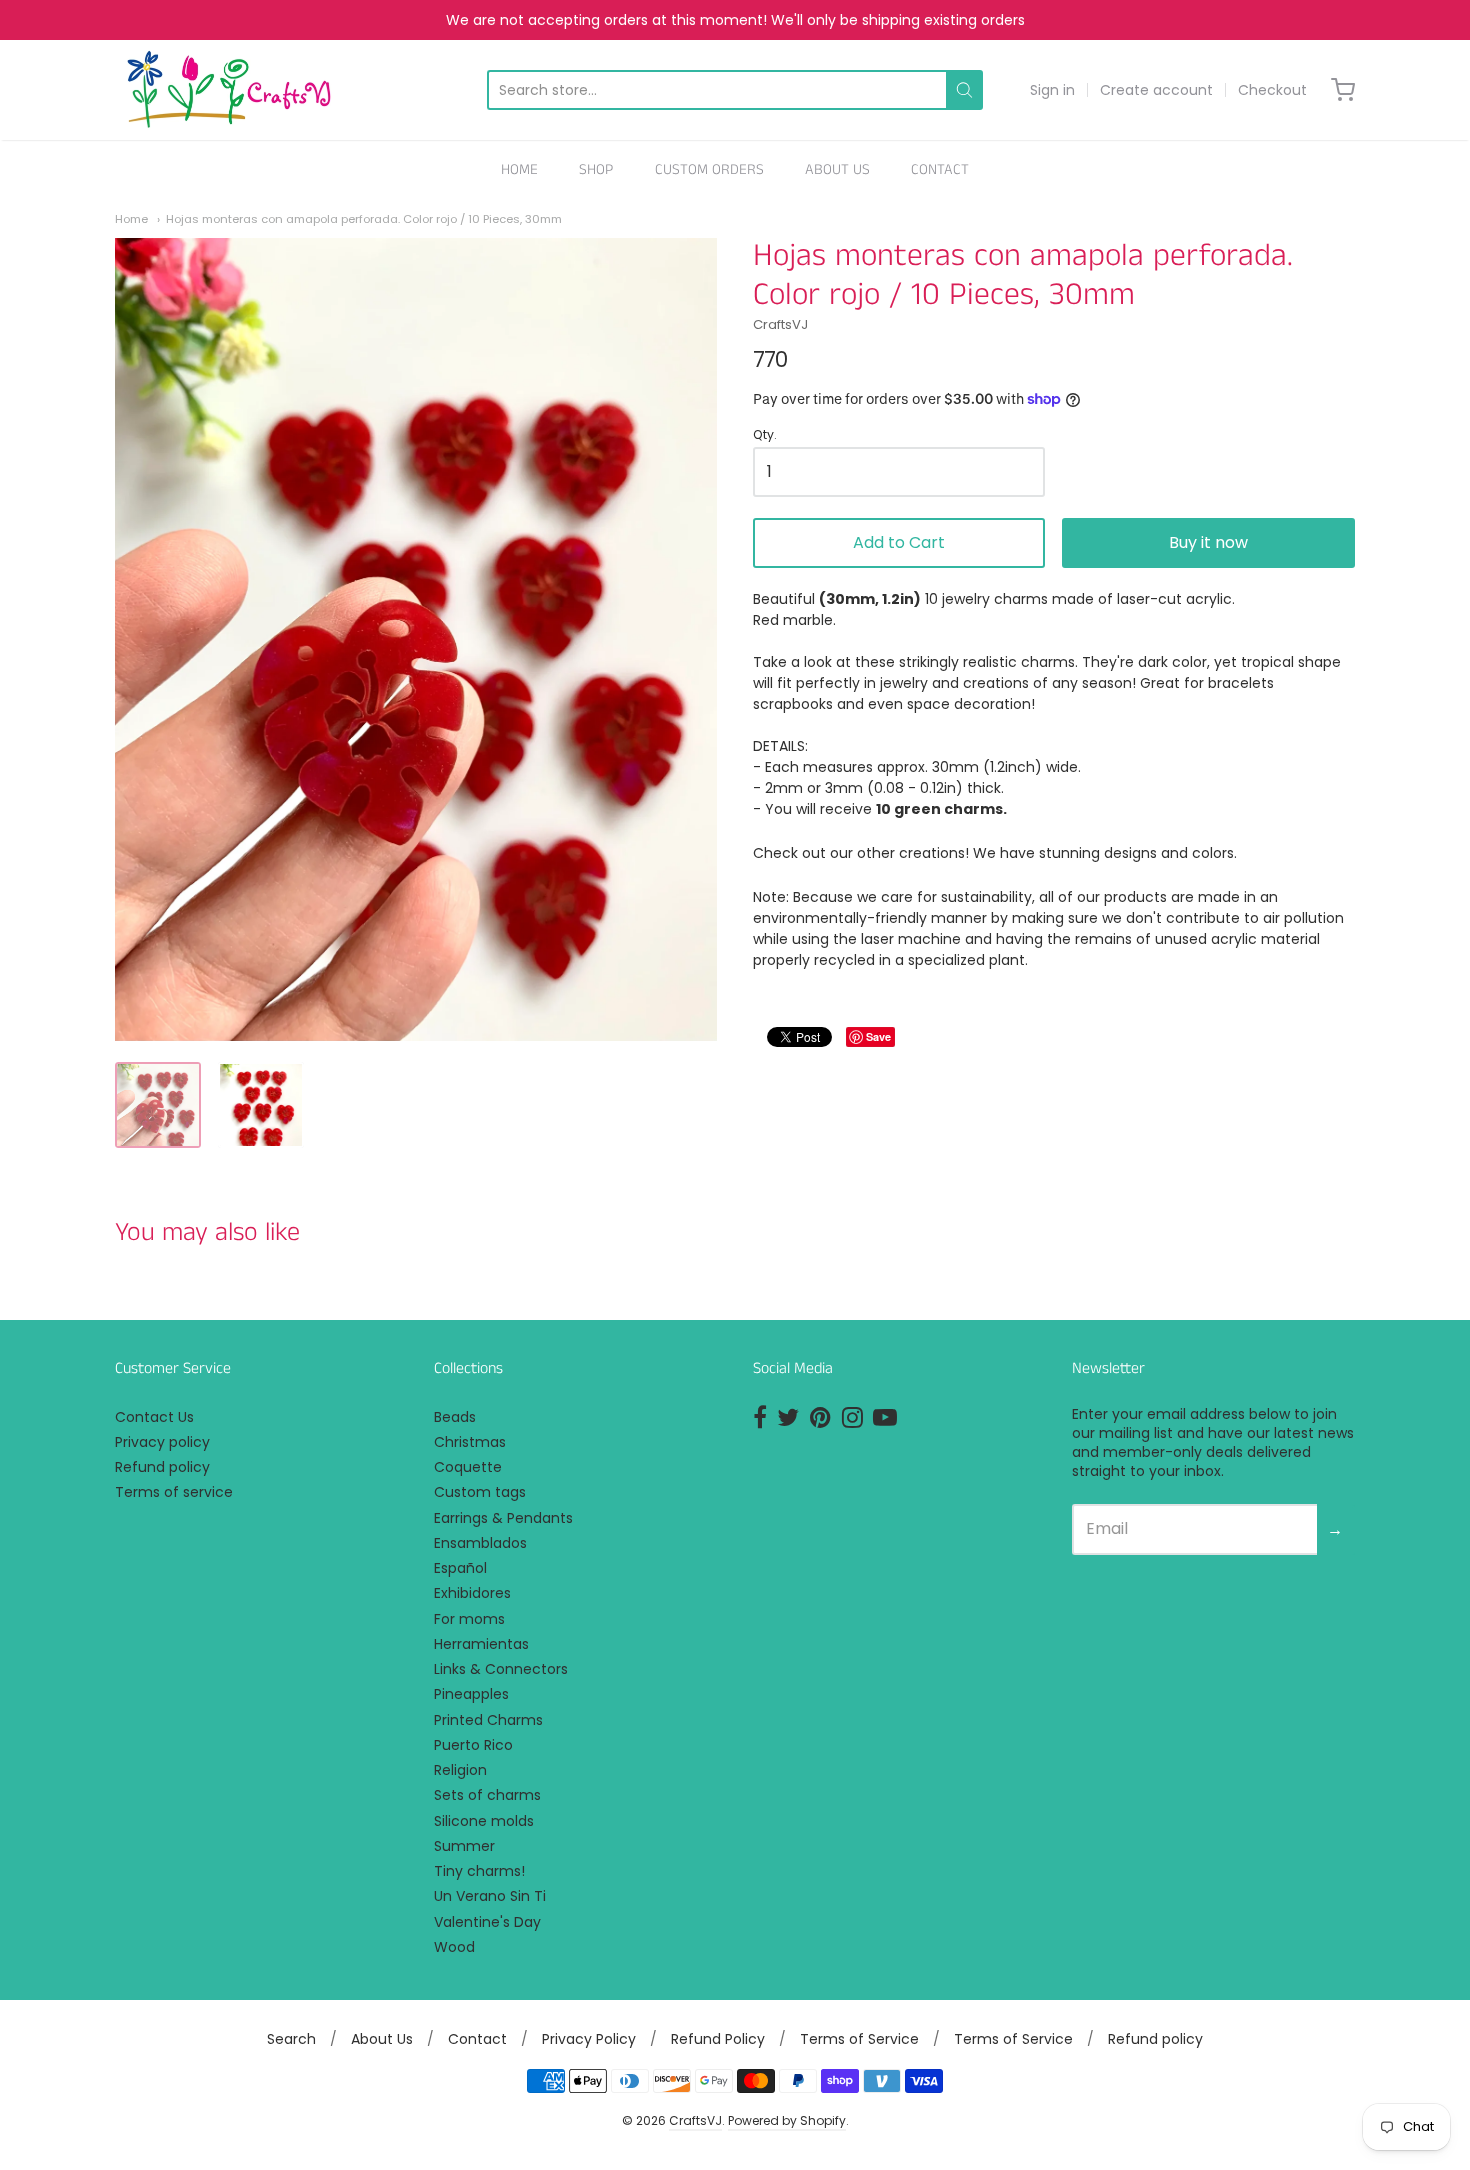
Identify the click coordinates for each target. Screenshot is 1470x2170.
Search (291, 2039)
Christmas (470, 1442)
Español (460, 1568)
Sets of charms (487, 1795)
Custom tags (480, 1492)
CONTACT (940, 169)
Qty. (765, 435)
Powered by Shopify (787, 2120)
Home (131, 219)
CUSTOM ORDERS (709, 169)
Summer (464, 1846)
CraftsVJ (780, 324)
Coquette (468, 1467)
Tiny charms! (479, 1871)
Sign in (1052, 90)
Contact (477, 2039)
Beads (455, 1417)
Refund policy (162, 1467)
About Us (382, 2039)
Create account (1156, 90)
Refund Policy (718, 2039)
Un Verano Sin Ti (490, 1896)
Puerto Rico (473, 1745)
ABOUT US (837, 169)
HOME (519, 169)
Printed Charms (488, 1720)
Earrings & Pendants (503, 1518)
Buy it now (1208, 542)
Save (878, 1036)
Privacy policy (162, 1442)
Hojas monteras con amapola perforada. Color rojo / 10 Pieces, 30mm (364, 219)
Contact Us (154, 1417)
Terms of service (174, 1492)
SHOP (596, 169)
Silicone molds (484, 1821)
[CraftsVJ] (229, 90)
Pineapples (471, 1694)
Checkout (1272, 90)
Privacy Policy (589, 2039)
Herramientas (481, 1644)
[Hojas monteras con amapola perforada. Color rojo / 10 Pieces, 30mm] (158, 1105)
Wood (454, 1947)
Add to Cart (899, 542)
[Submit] (964, 90)
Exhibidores (472, 1593)
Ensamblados (480, 1543)
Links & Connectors (501, 1669)
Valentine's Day (487, 1922)
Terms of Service (859, 2039)
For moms (469, 1619)
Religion (460, 1770)
